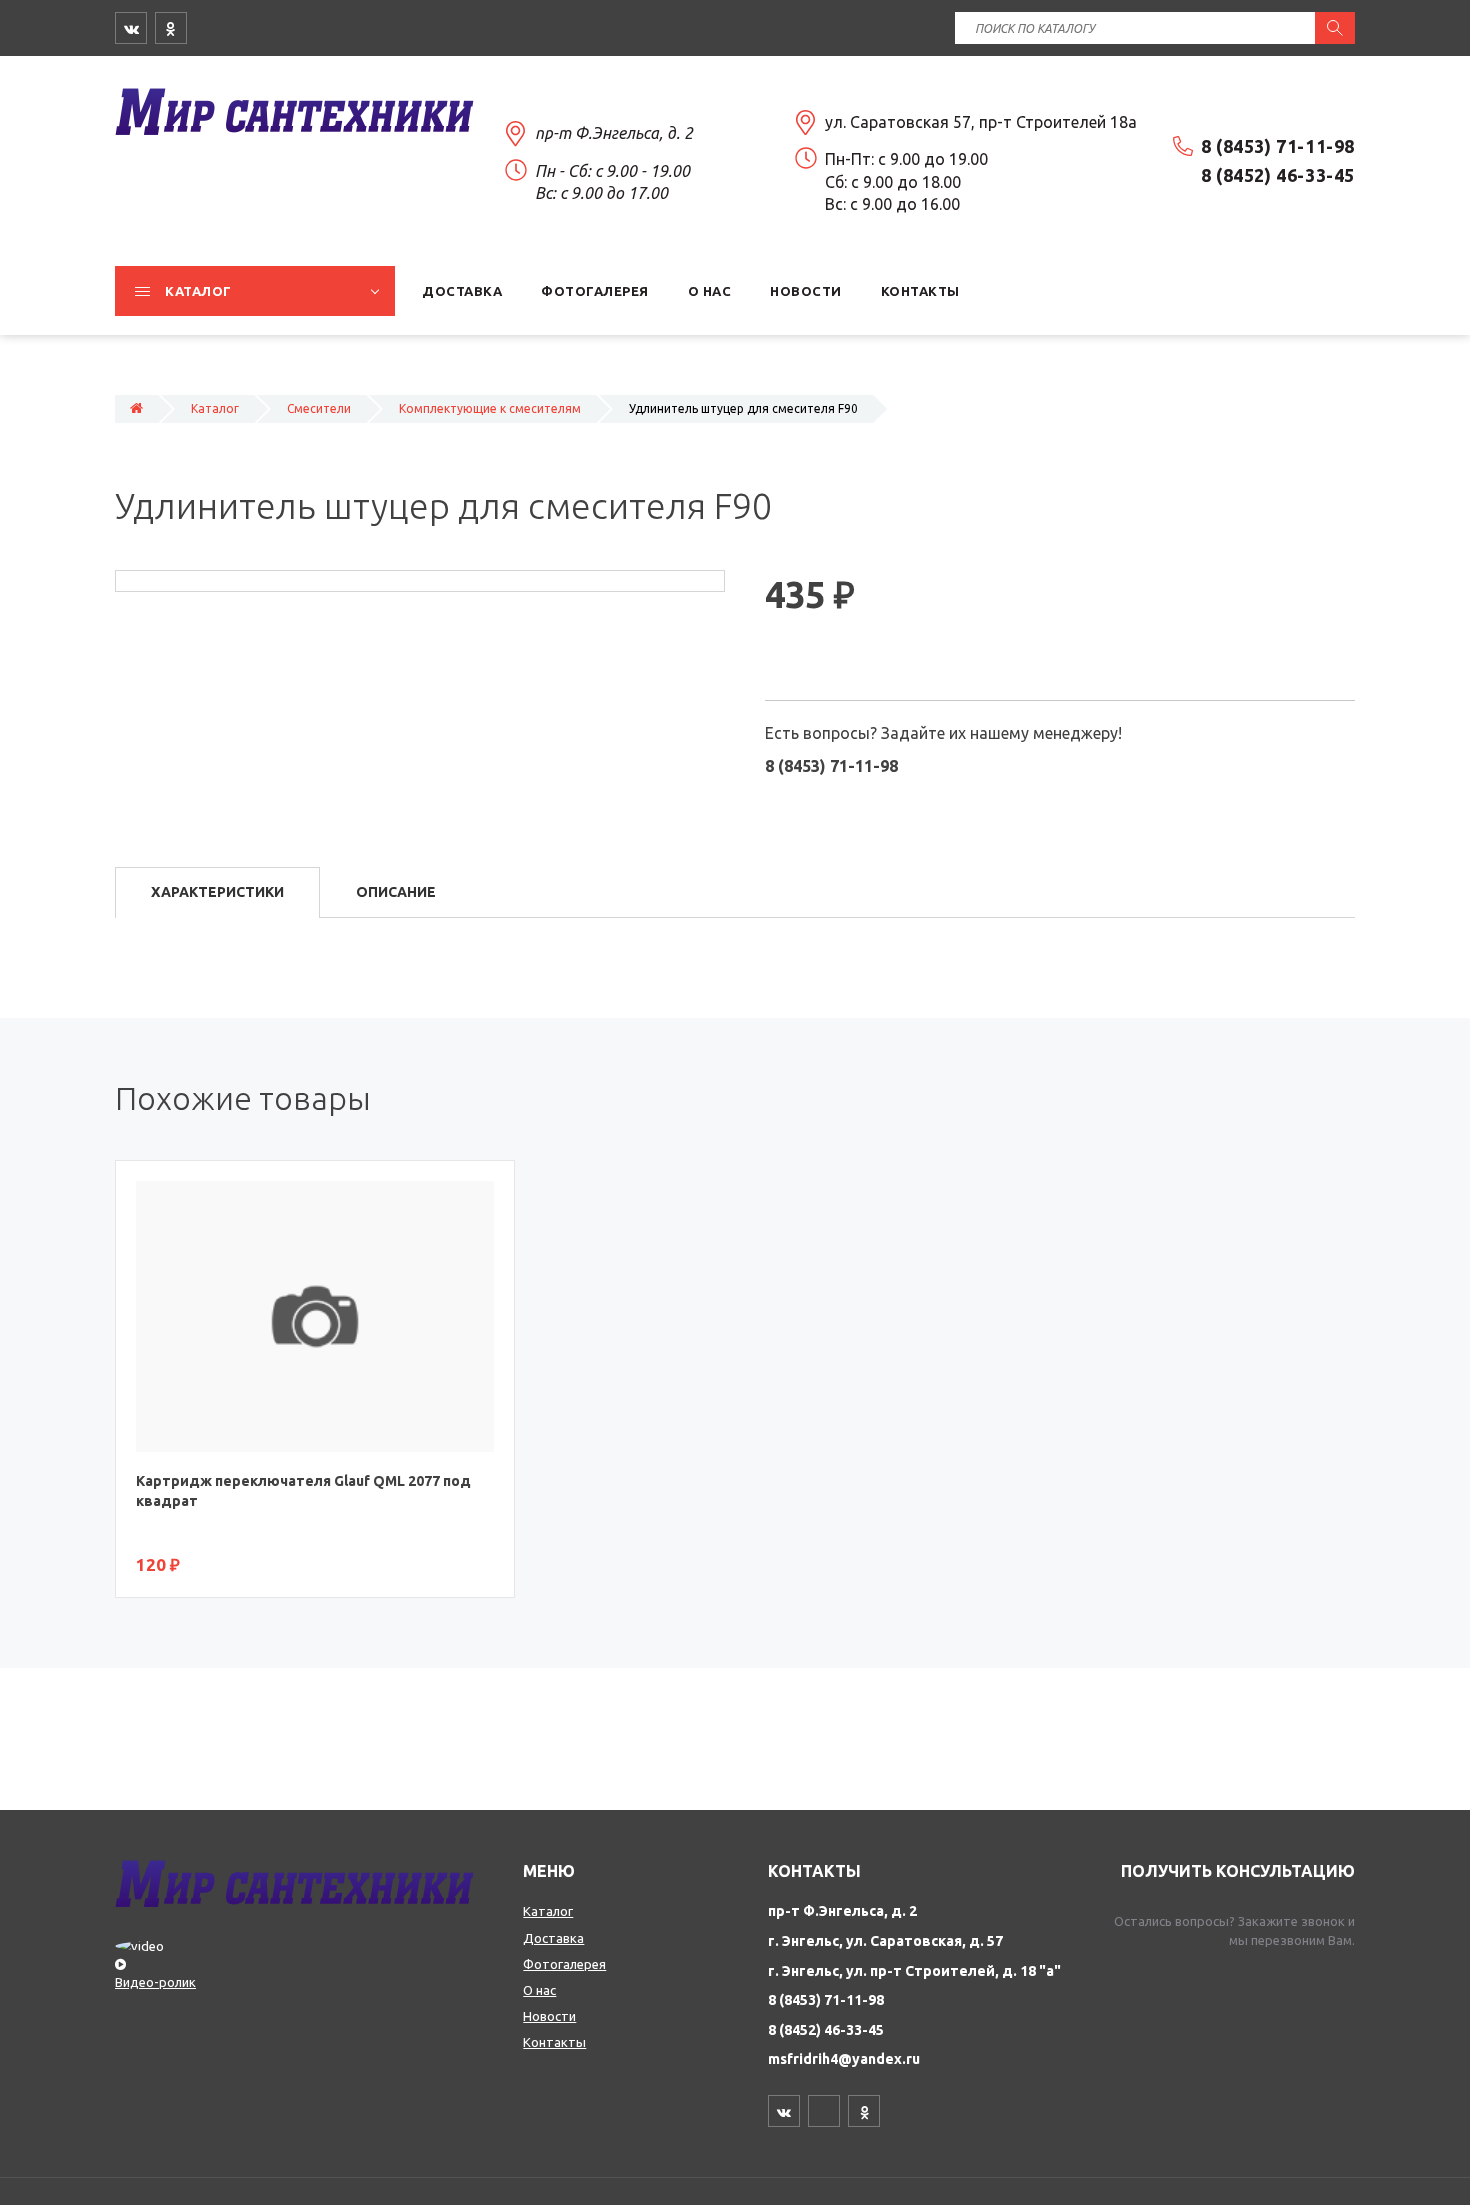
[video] (309, 1954)
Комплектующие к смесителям (490, 408)
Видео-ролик (155, 1982)
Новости (549, 2016)
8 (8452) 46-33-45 (826, 2030)
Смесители (319, 408)
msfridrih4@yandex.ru (844, 2059)
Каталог (215, 408)
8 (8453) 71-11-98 (826, 2000)
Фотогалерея (564, 1964)
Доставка (553, 1938)
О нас (539, 1990)
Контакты (554, 2042)
